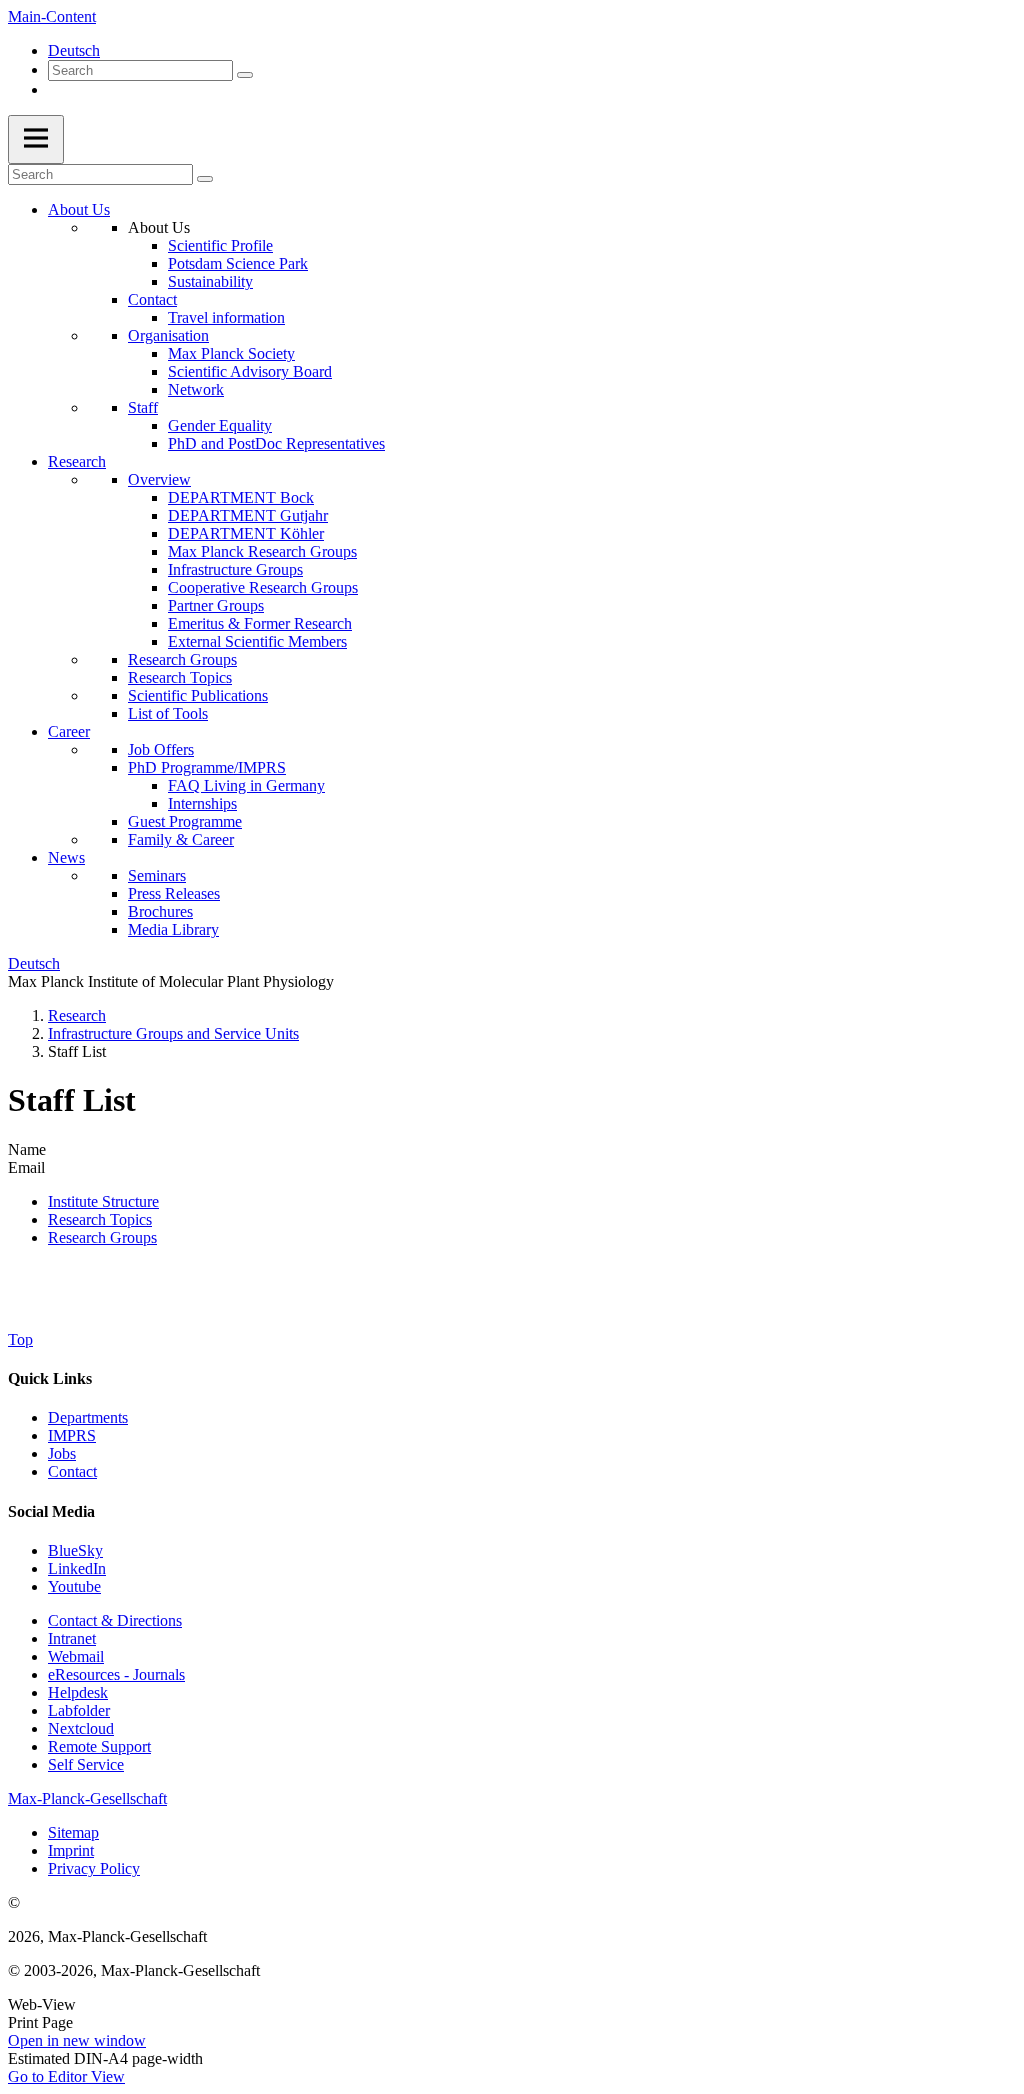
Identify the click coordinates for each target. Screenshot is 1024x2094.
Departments (88, 1417)
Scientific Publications (198, 695)
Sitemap (73, 1832)
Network (196, 389)
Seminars (157, 875)
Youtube (74, 1586)
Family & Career (181, 839)
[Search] (245, 75)
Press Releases (174, 893)
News (66, 857)
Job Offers (161, 749)
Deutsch (74, 50)
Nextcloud (81, 1728)
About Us (79, 209)
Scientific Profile (220, 245)
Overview (159, 479)
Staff (143, 407)
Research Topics (180, 677)
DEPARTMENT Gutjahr (248, 515)
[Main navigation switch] (36, 139)
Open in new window (77, 2040)
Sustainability (210, 281)
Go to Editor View (66, 2076)
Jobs (62, 1453)
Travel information (226, 317)
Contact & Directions (115, 1620)
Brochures (160, 911)
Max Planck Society (231, 353)
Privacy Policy (94, 1868)
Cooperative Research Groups (263, 587)
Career (69, 731)
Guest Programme (185, 821)
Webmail (76, 1656)
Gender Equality (220, 425)
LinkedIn (77, 1568)
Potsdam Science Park (238, 263)
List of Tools (168, 713)
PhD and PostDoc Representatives (276, 443)
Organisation (168, 335)
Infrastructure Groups (235, 569)
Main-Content (52, 16)
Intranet (72, 1638)
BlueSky (75, 1550)
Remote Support (99, 1746)
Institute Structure (103, 1201)
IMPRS (72, 1435)
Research (77, 461)
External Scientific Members (257, 641)
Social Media (51, 1511)
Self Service (86, 1764)
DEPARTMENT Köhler (246, 533)
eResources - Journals (116, 1674)
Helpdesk (78, 1692)
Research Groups (182, 659)
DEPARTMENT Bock (241, 497)
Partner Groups (216, 605)
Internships (202, 803)
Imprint (71, 1850)
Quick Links (50, 1378)
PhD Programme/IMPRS (207, 767)
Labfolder (79, 1710)
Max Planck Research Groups (262, 551)
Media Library (173, 929)
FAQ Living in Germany (246, 785)
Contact (152, 299)
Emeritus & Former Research (260, 623)
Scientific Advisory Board (250, 371)
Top (20, 1339)
